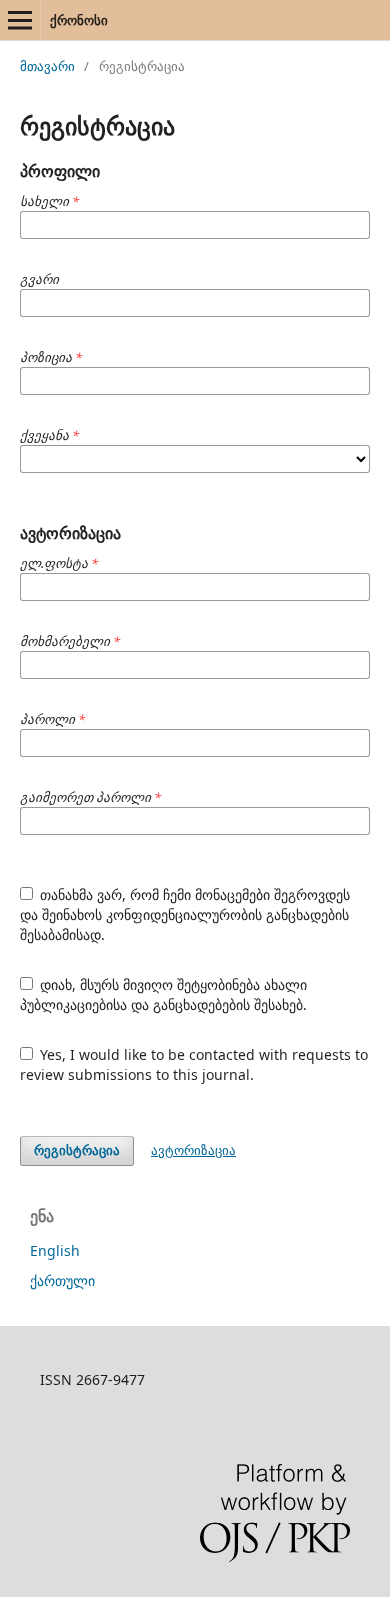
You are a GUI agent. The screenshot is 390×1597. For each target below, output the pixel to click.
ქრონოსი (79, 20)
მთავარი (47, 66)
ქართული (62, 1280)
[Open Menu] (20, 20)
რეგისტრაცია (77, 1150)
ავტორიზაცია (193, 1150)
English (55, 1250)
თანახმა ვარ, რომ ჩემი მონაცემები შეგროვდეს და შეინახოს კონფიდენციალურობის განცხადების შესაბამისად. (185, 914)
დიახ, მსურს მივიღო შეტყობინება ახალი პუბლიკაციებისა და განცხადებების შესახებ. (164, 994)
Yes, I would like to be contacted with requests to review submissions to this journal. (194, 1064)
